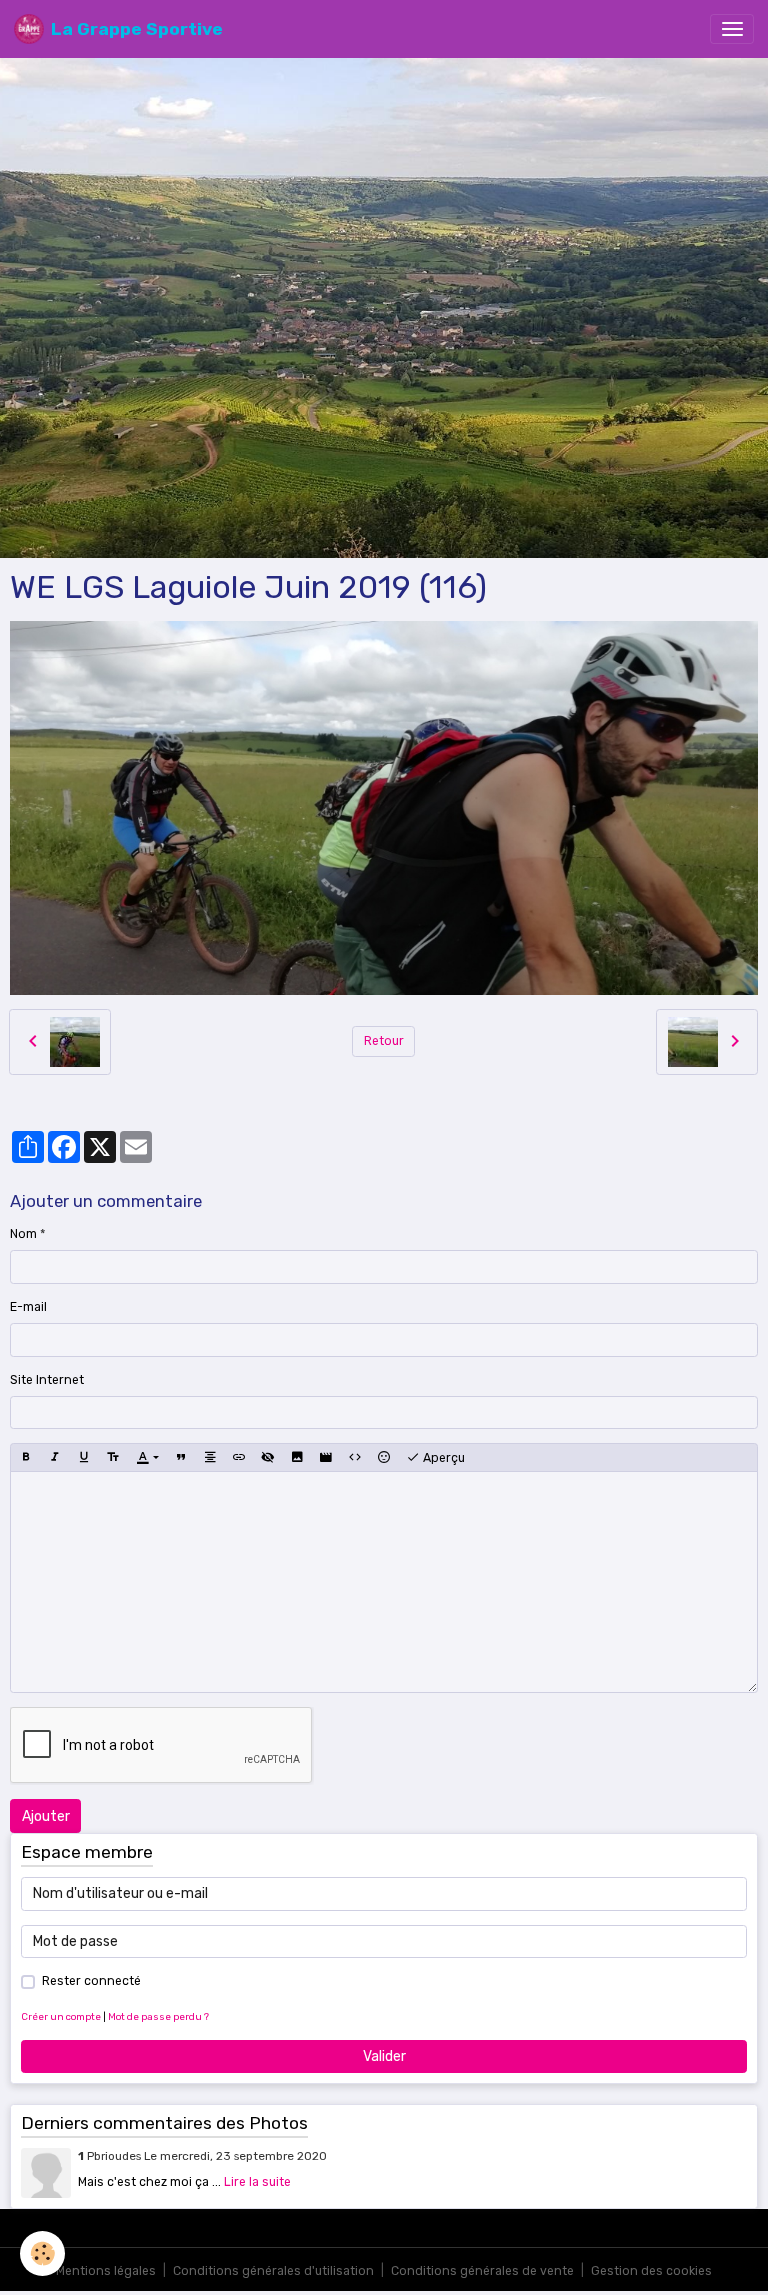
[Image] (297, 1457)
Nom (23, 1234)
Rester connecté (91, 1981)
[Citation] (181, 1457)
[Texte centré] (210, 1457)
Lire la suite (257, 2182)
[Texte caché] (268, 1457)
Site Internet (47, 1380)
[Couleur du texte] (147, 1457)
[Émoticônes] (384, 1457)
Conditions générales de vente (482, 2271)
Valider (384, 2056)
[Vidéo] (326, 1457)
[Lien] (239, 1457)
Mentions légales (106, 2271)
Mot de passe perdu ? (158, 2016)
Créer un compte (61, 2016)
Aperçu (442, 1458)
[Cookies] (42, 2253)
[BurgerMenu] (732, 29)
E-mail (28, 1307)
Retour (384, 1041)
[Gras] (26, 1457)
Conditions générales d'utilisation (273, 2271)
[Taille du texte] (113, 1457)
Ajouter (46, 1816)
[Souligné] (84, 1457)
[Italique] (55, 1457)
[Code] (355, 1457)
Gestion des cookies (651, 2271)
